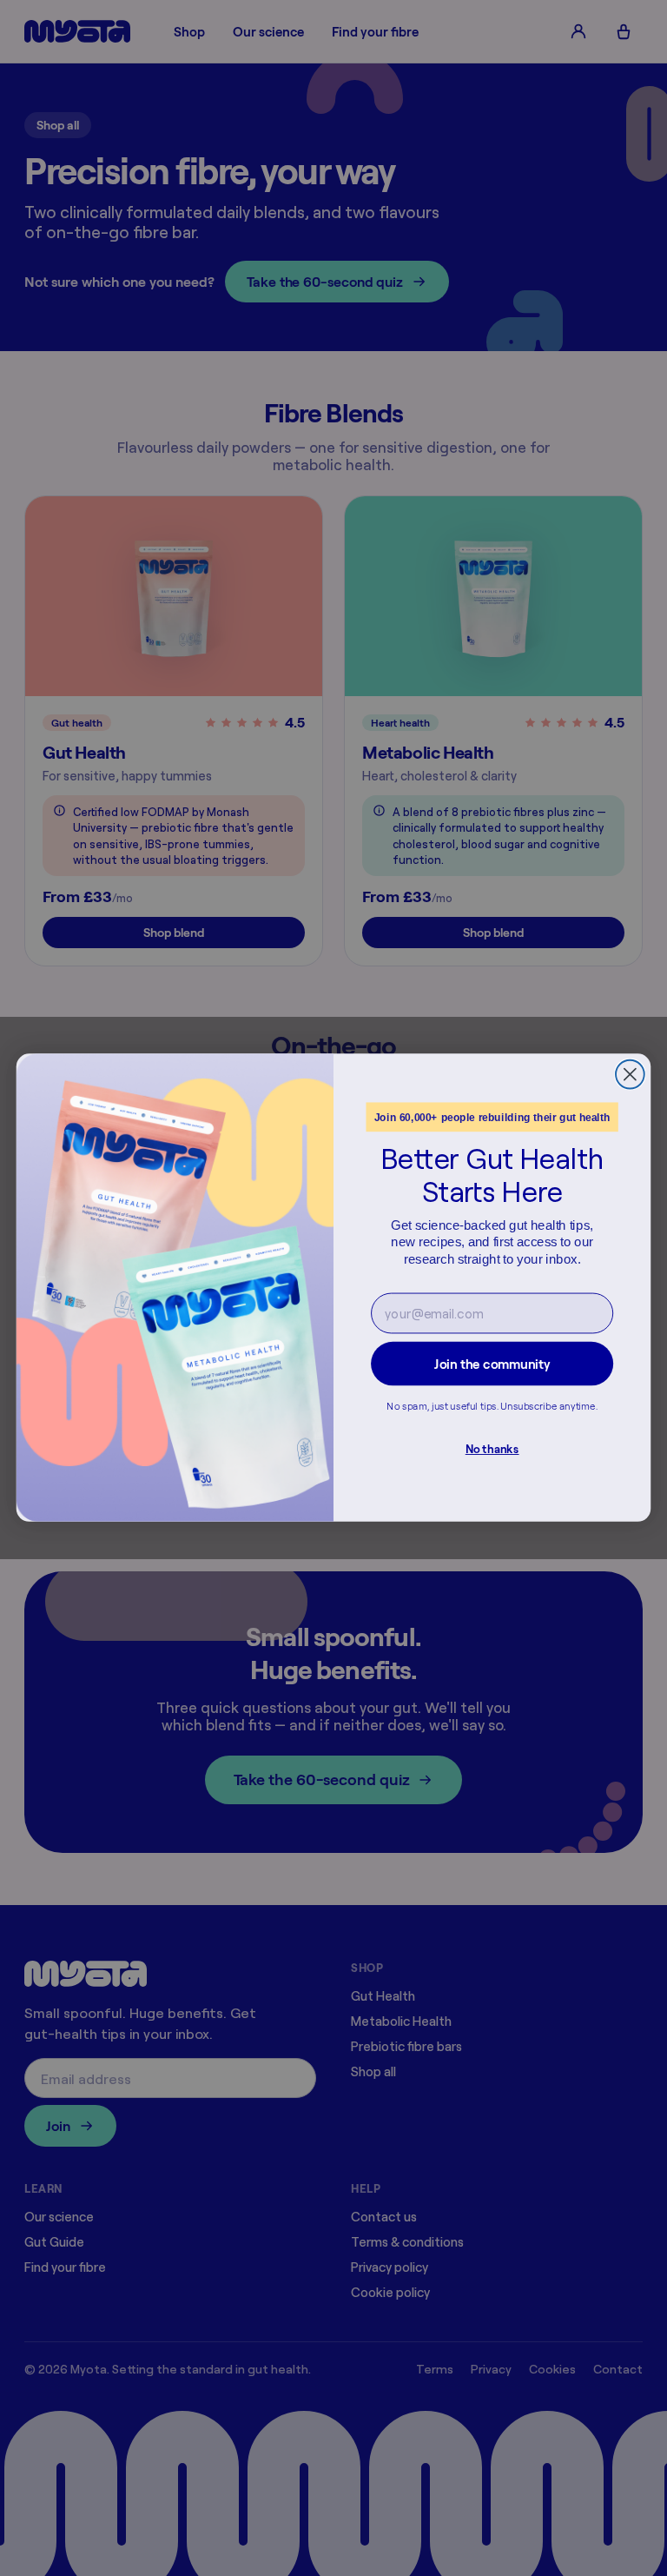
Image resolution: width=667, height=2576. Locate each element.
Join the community (492, 1364)
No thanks (492, 1449)
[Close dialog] (630, 1075)
